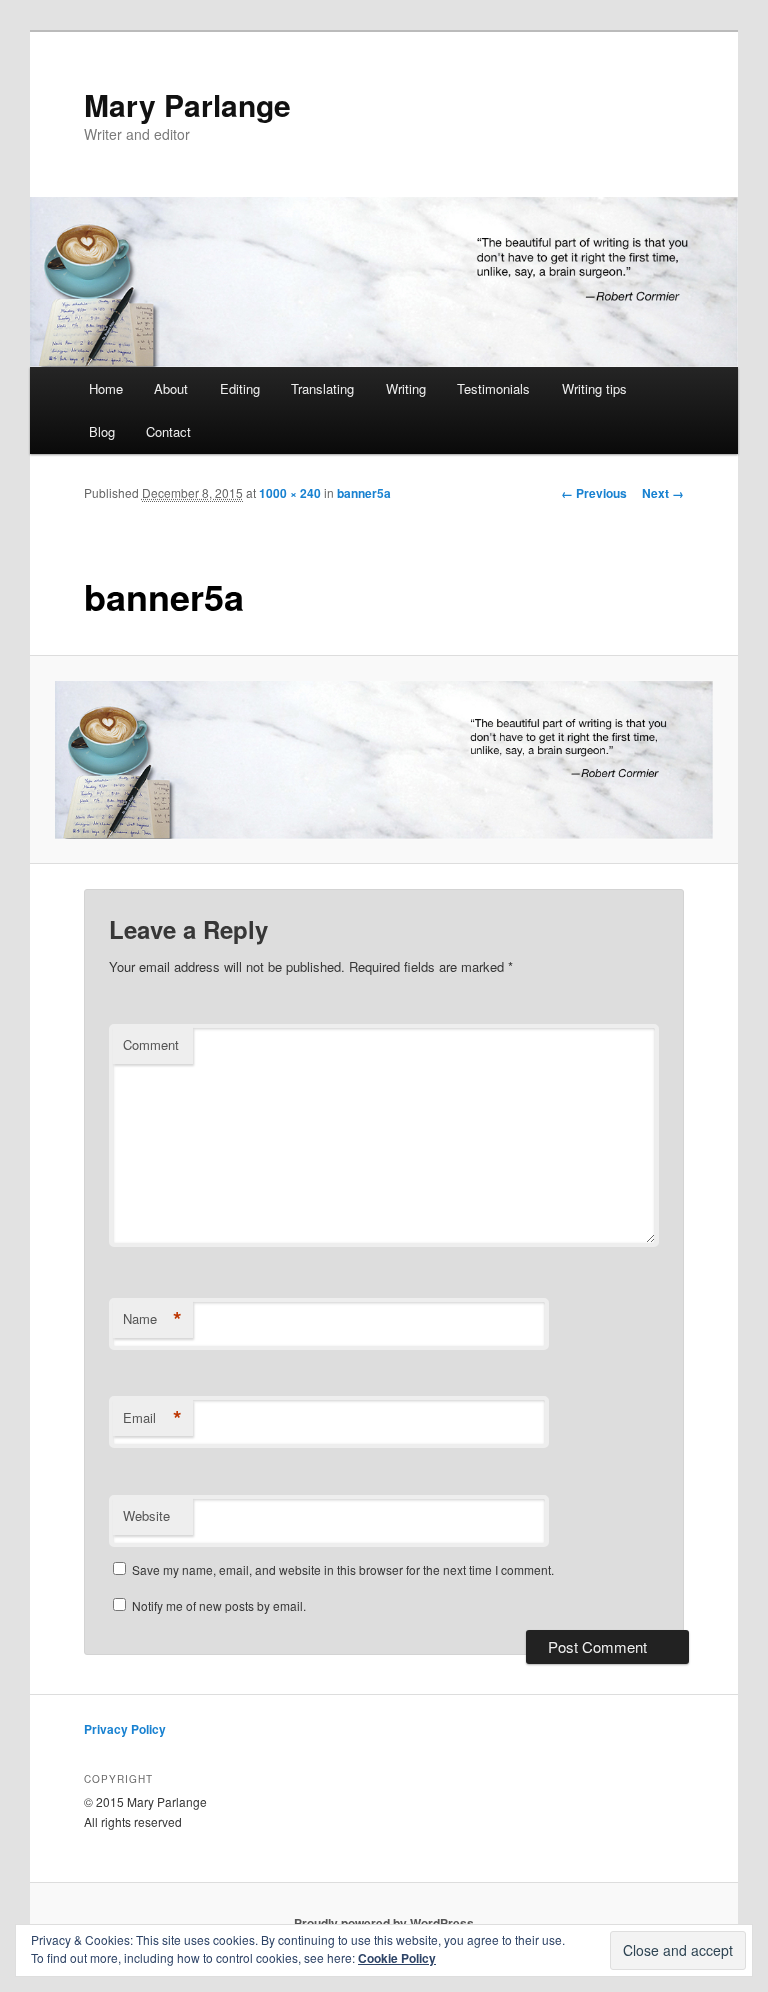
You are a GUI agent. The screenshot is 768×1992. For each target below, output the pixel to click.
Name (152, 1319)
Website (146, 1515)
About (171, 388)
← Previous (594, 493)
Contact (168, 431)
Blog (102, 431)
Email (152, 1418)
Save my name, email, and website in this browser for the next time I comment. (343, 1569)
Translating (322, 388)
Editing (240, 388)
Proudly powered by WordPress (384, 1923)
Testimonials (493, 388)
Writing (406, 388)
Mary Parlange (187, 104)
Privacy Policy (125, 1729)
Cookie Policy (397, 1958)
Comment (151, 1044)
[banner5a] (384, 760)
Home (106, 388)
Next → (663, 493)
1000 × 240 (290, 493)
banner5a (364, 493)
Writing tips (594, 388)
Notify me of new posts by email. (219, 1605)
